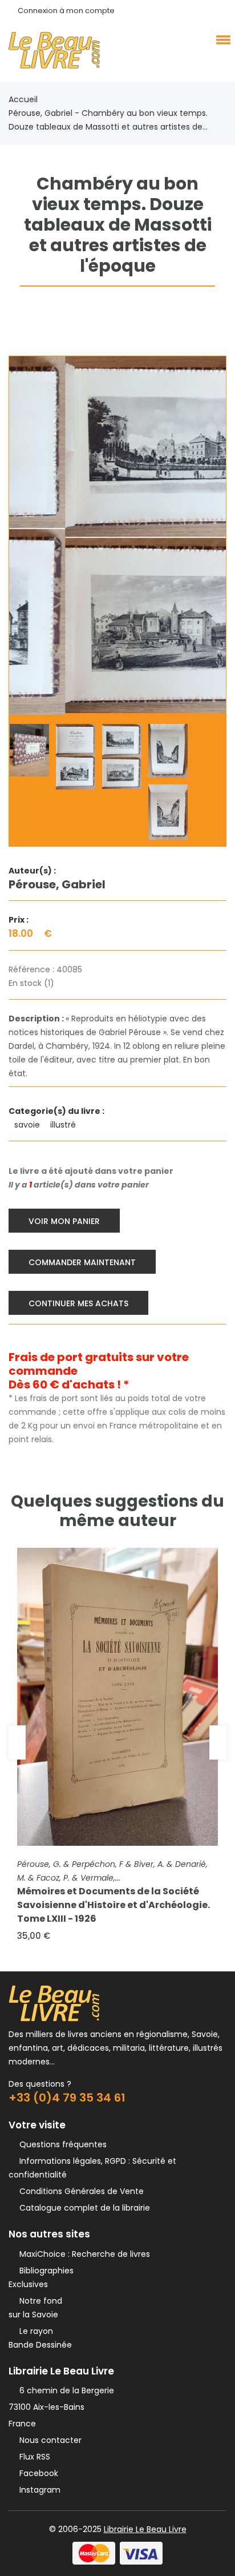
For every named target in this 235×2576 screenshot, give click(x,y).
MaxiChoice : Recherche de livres (82, 2254)
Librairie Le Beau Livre (145, 2529)
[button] (221, 39)
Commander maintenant (82, 1262)
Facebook (37, 2473)
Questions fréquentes (61, 2144)
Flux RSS (33, 2457)
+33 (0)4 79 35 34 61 (67, 2098)
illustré (64, 1125)
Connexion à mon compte (66, 11)
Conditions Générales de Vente (79, 2191)
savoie (28, 1125)
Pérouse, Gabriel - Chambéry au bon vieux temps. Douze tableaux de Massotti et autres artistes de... (108, 120)
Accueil (23, 99)
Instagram (38, 2490)
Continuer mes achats (78, 1303)
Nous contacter (48, 2440)
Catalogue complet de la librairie (82, 2208)
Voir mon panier (64, 1221)
